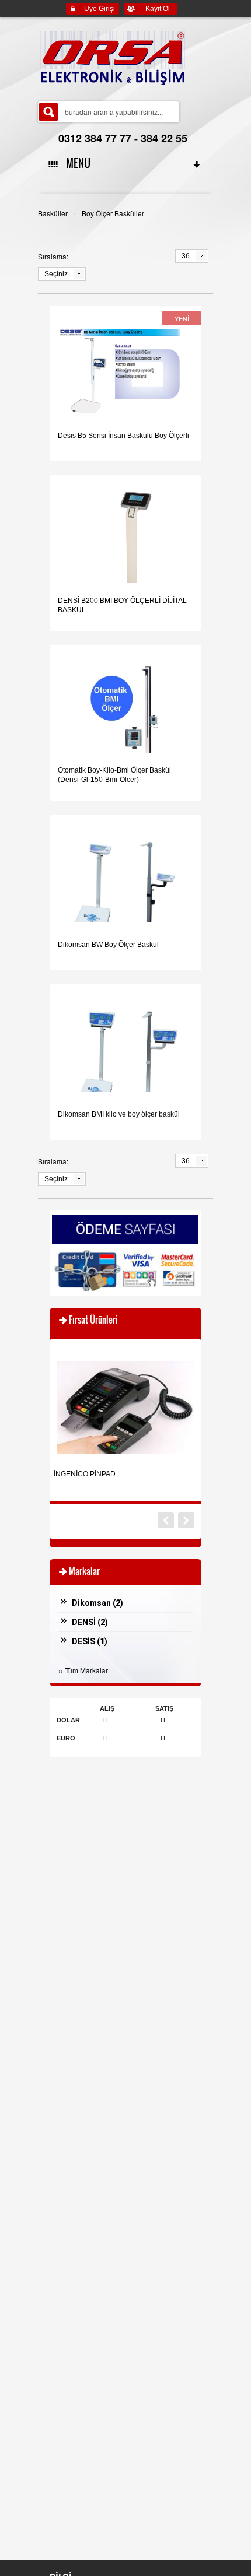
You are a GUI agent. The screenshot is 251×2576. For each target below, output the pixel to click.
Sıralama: (53, 256)
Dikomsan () (97, 1603)
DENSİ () (90, 1622)
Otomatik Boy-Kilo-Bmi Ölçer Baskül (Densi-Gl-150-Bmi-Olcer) (114, 775)
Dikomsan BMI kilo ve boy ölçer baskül (119, 1114)
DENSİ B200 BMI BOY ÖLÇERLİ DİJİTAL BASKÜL (122, 605)
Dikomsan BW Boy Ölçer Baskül (108, 945)
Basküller (53, 213)
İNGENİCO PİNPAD (85, 1474)
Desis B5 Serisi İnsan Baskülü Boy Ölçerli (123, 436)
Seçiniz (56, 274)
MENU (76, 163)
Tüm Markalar (86, 1670)
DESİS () (90, 1641)
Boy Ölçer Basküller (113, 213)
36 (186, 256)
